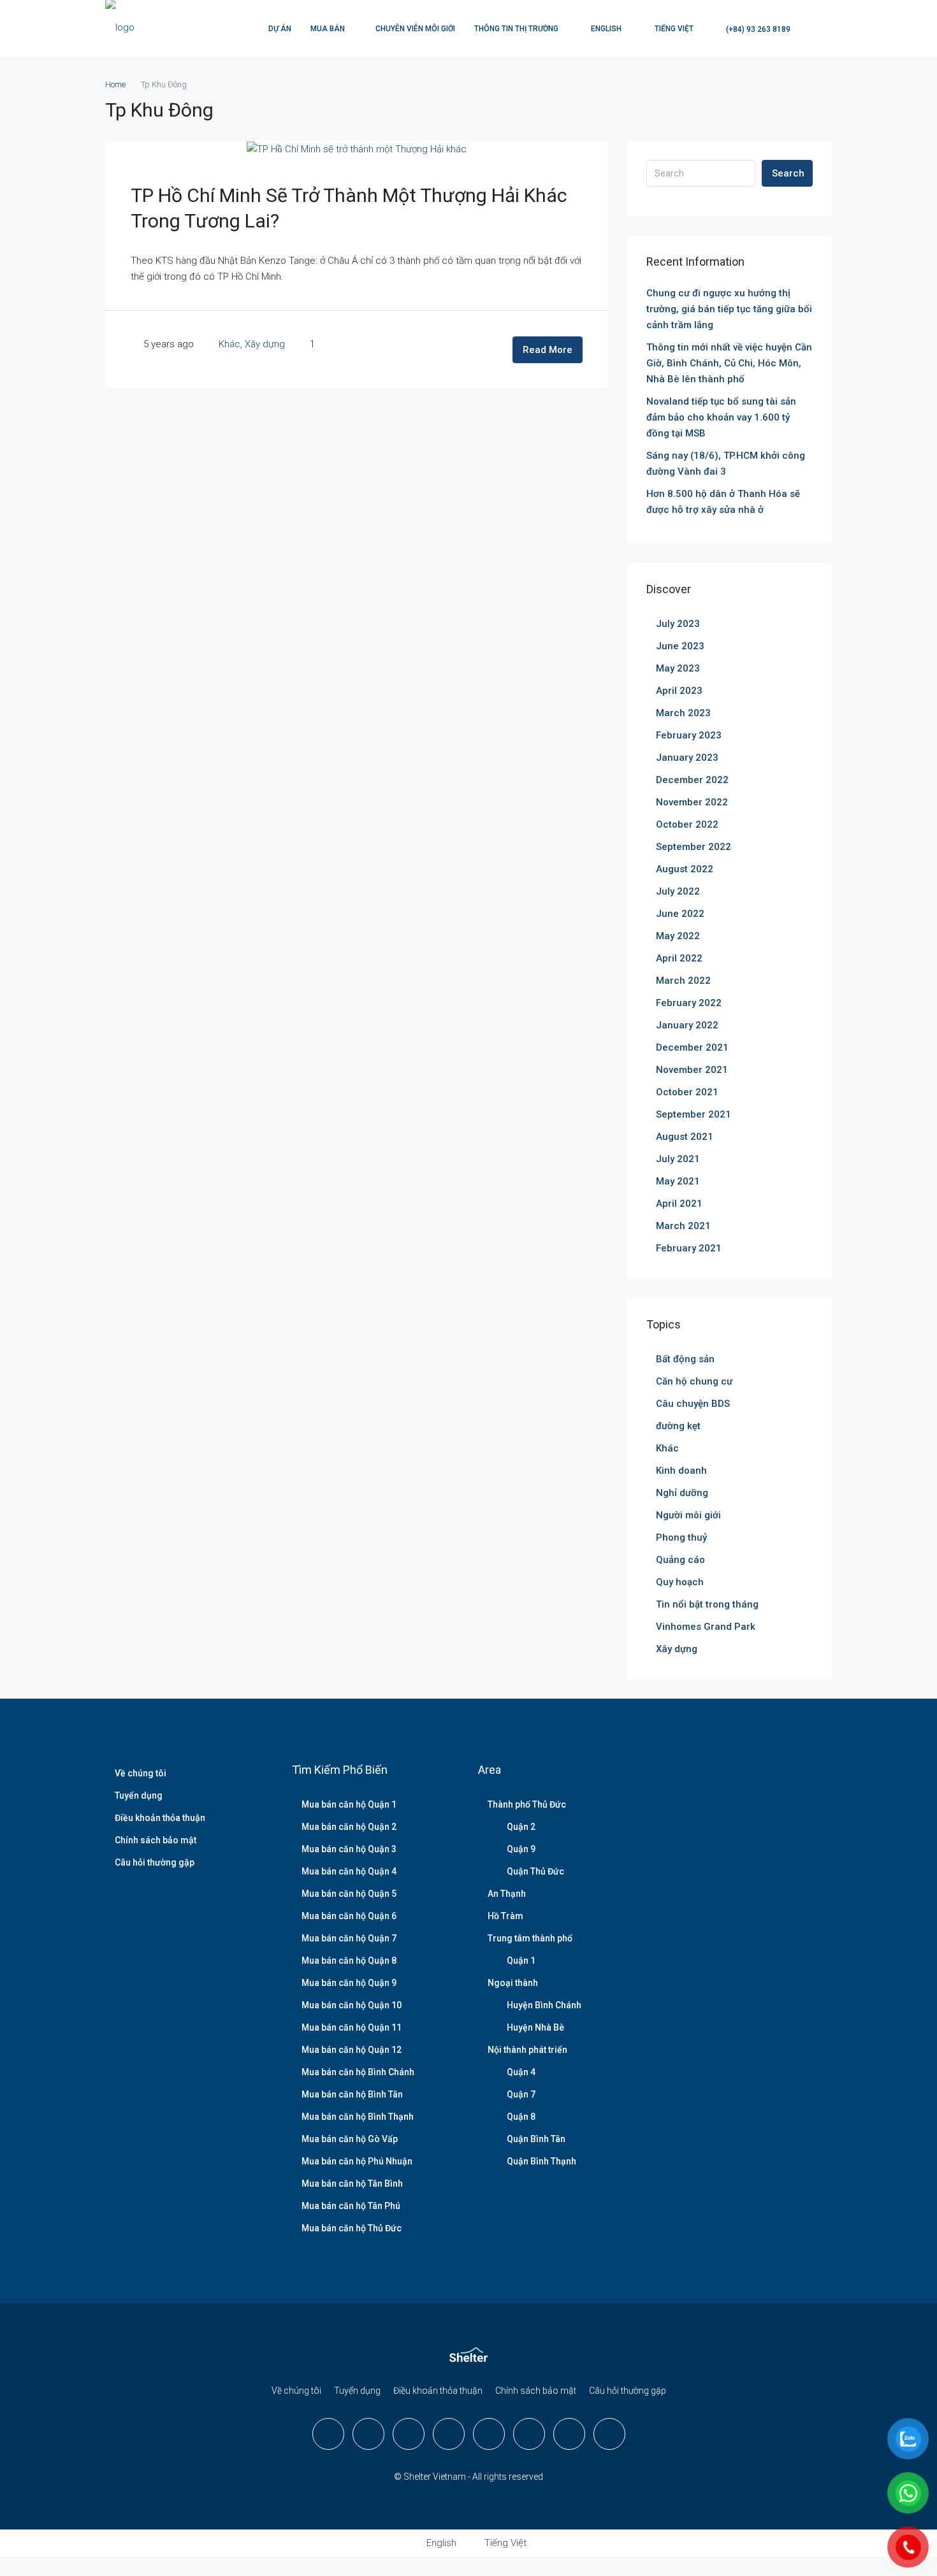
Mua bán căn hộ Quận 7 (349, 1938)
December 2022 (692, 780)
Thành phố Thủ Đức (527, 1804)
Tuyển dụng (139, 1795)
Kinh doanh (681, 1471)
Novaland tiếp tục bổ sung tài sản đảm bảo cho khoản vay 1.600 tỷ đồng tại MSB (721, 417)
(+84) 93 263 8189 (757, 29)
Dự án (280, 29)
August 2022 (685, 869)
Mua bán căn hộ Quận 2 (349, 1827)
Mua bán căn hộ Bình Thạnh (358, 2117)
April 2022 (679, 958)
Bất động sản (685, 1359)
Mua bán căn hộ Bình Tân (352, 2094)
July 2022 (678, 891)
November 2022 (692, 802)
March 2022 (683, 981)
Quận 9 (521, 1849)
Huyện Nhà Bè (535, 2027)
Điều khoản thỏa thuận (160, 1818)
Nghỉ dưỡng (682, 1493)
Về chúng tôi (141, 1773)
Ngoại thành (513, 1983)
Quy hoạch (680, 1582)
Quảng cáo (680, 1560)
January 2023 (687, 758)
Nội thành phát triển (527, 2050)
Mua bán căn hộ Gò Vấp (350, 2139)
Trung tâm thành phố (530, 1938)
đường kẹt (678, 1426)
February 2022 (689, 1003)
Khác (229, 344)
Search (788, 173)
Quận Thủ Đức (535, 1871)
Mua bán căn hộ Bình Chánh (358, 2072)
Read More (548, 350)
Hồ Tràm (505, 1916)
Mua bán (328, 29)
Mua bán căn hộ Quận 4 (349, 1871)
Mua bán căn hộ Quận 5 (349, 1894)
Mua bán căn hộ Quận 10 (352, 2005)
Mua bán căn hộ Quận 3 (349, 1849)
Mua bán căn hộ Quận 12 (352, 2050)
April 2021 (679, 1204)
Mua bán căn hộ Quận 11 (352, 2027)
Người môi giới (688, 1515)
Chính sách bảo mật (156, 1840)
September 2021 (694, 1114)
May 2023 (678, 668)
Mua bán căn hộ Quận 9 (349, 1983)
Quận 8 (521, 2117)
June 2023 (680, 646)
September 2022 (694, 847)
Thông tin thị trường (516, 29)
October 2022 (687, 824)
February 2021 (689, 1248)
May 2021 (678, 1181)
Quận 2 (521, 1827)
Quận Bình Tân (536, 2139)
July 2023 (678, 624)
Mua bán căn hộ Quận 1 (349, 1804)
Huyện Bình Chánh (544, 2005)
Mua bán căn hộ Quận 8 (349, 1961)
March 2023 (683, 713)
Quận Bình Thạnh (541, 2161)
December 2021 (692, 1047)
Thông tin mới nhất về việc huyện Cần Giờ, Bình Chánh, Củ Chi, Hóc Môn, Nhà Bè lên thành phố (729, 363)
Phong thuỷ (681, 1537)
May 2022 (678, 936)
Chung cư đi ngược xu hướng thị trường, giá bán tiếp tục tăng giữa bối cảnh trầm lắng (729, 309)
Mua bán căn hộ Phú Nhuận (357, 2161)
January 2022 (687, 1025)
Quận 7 (521, 2094)
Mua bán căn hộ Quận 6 (349, 1916)
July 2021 (678, 1159)
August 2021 (685, 1137)
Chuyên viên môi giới (415, 29)
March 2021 (683, 1226)
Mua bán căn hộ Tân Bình (352, 2184)
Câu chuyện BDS (693, 1404)
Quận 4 (521, 2072)
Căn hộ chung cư (694, 1381)
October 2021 (687, 1092)
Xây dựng (265, 344)
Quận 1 (521, 1961)
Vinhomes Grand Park (706, 1627)
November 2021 (692, 1070)
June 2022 (680, 914)
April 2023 (679, 691)
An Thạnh (507, 1894)
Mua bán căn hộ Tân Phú (351, 2206)
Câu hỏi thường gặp (155, 1862)
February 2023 (689, 735)
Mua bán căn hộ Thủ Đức (352, 2228)
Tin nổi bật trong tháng (707, 1604)
